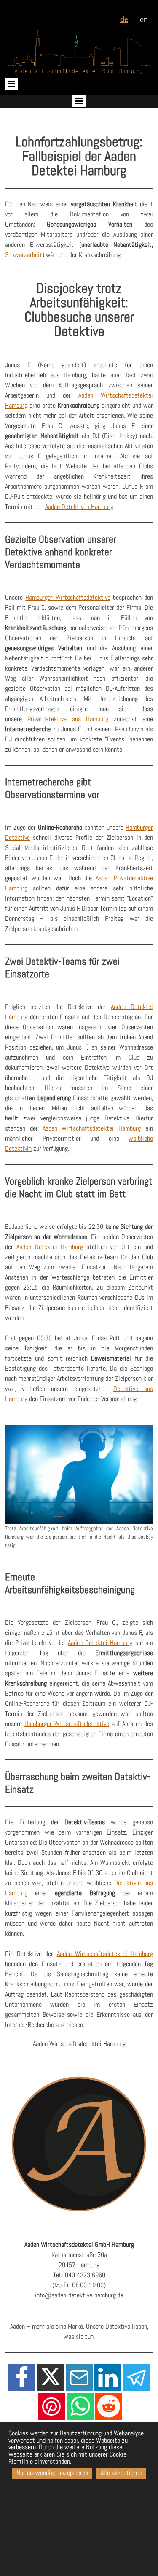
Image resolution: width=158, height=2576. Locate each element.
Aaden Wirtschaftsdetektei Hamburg (92, 1128)
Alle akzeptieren (121, 2473)
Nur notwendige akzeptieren (52, 2473)
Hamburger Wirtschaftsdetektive (68, 597)
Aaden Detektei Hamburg (50, 1247)
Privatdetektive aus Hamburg (68, 719)
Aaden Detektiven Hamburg (79, 507)
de (124, 19)
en (144, 19)
